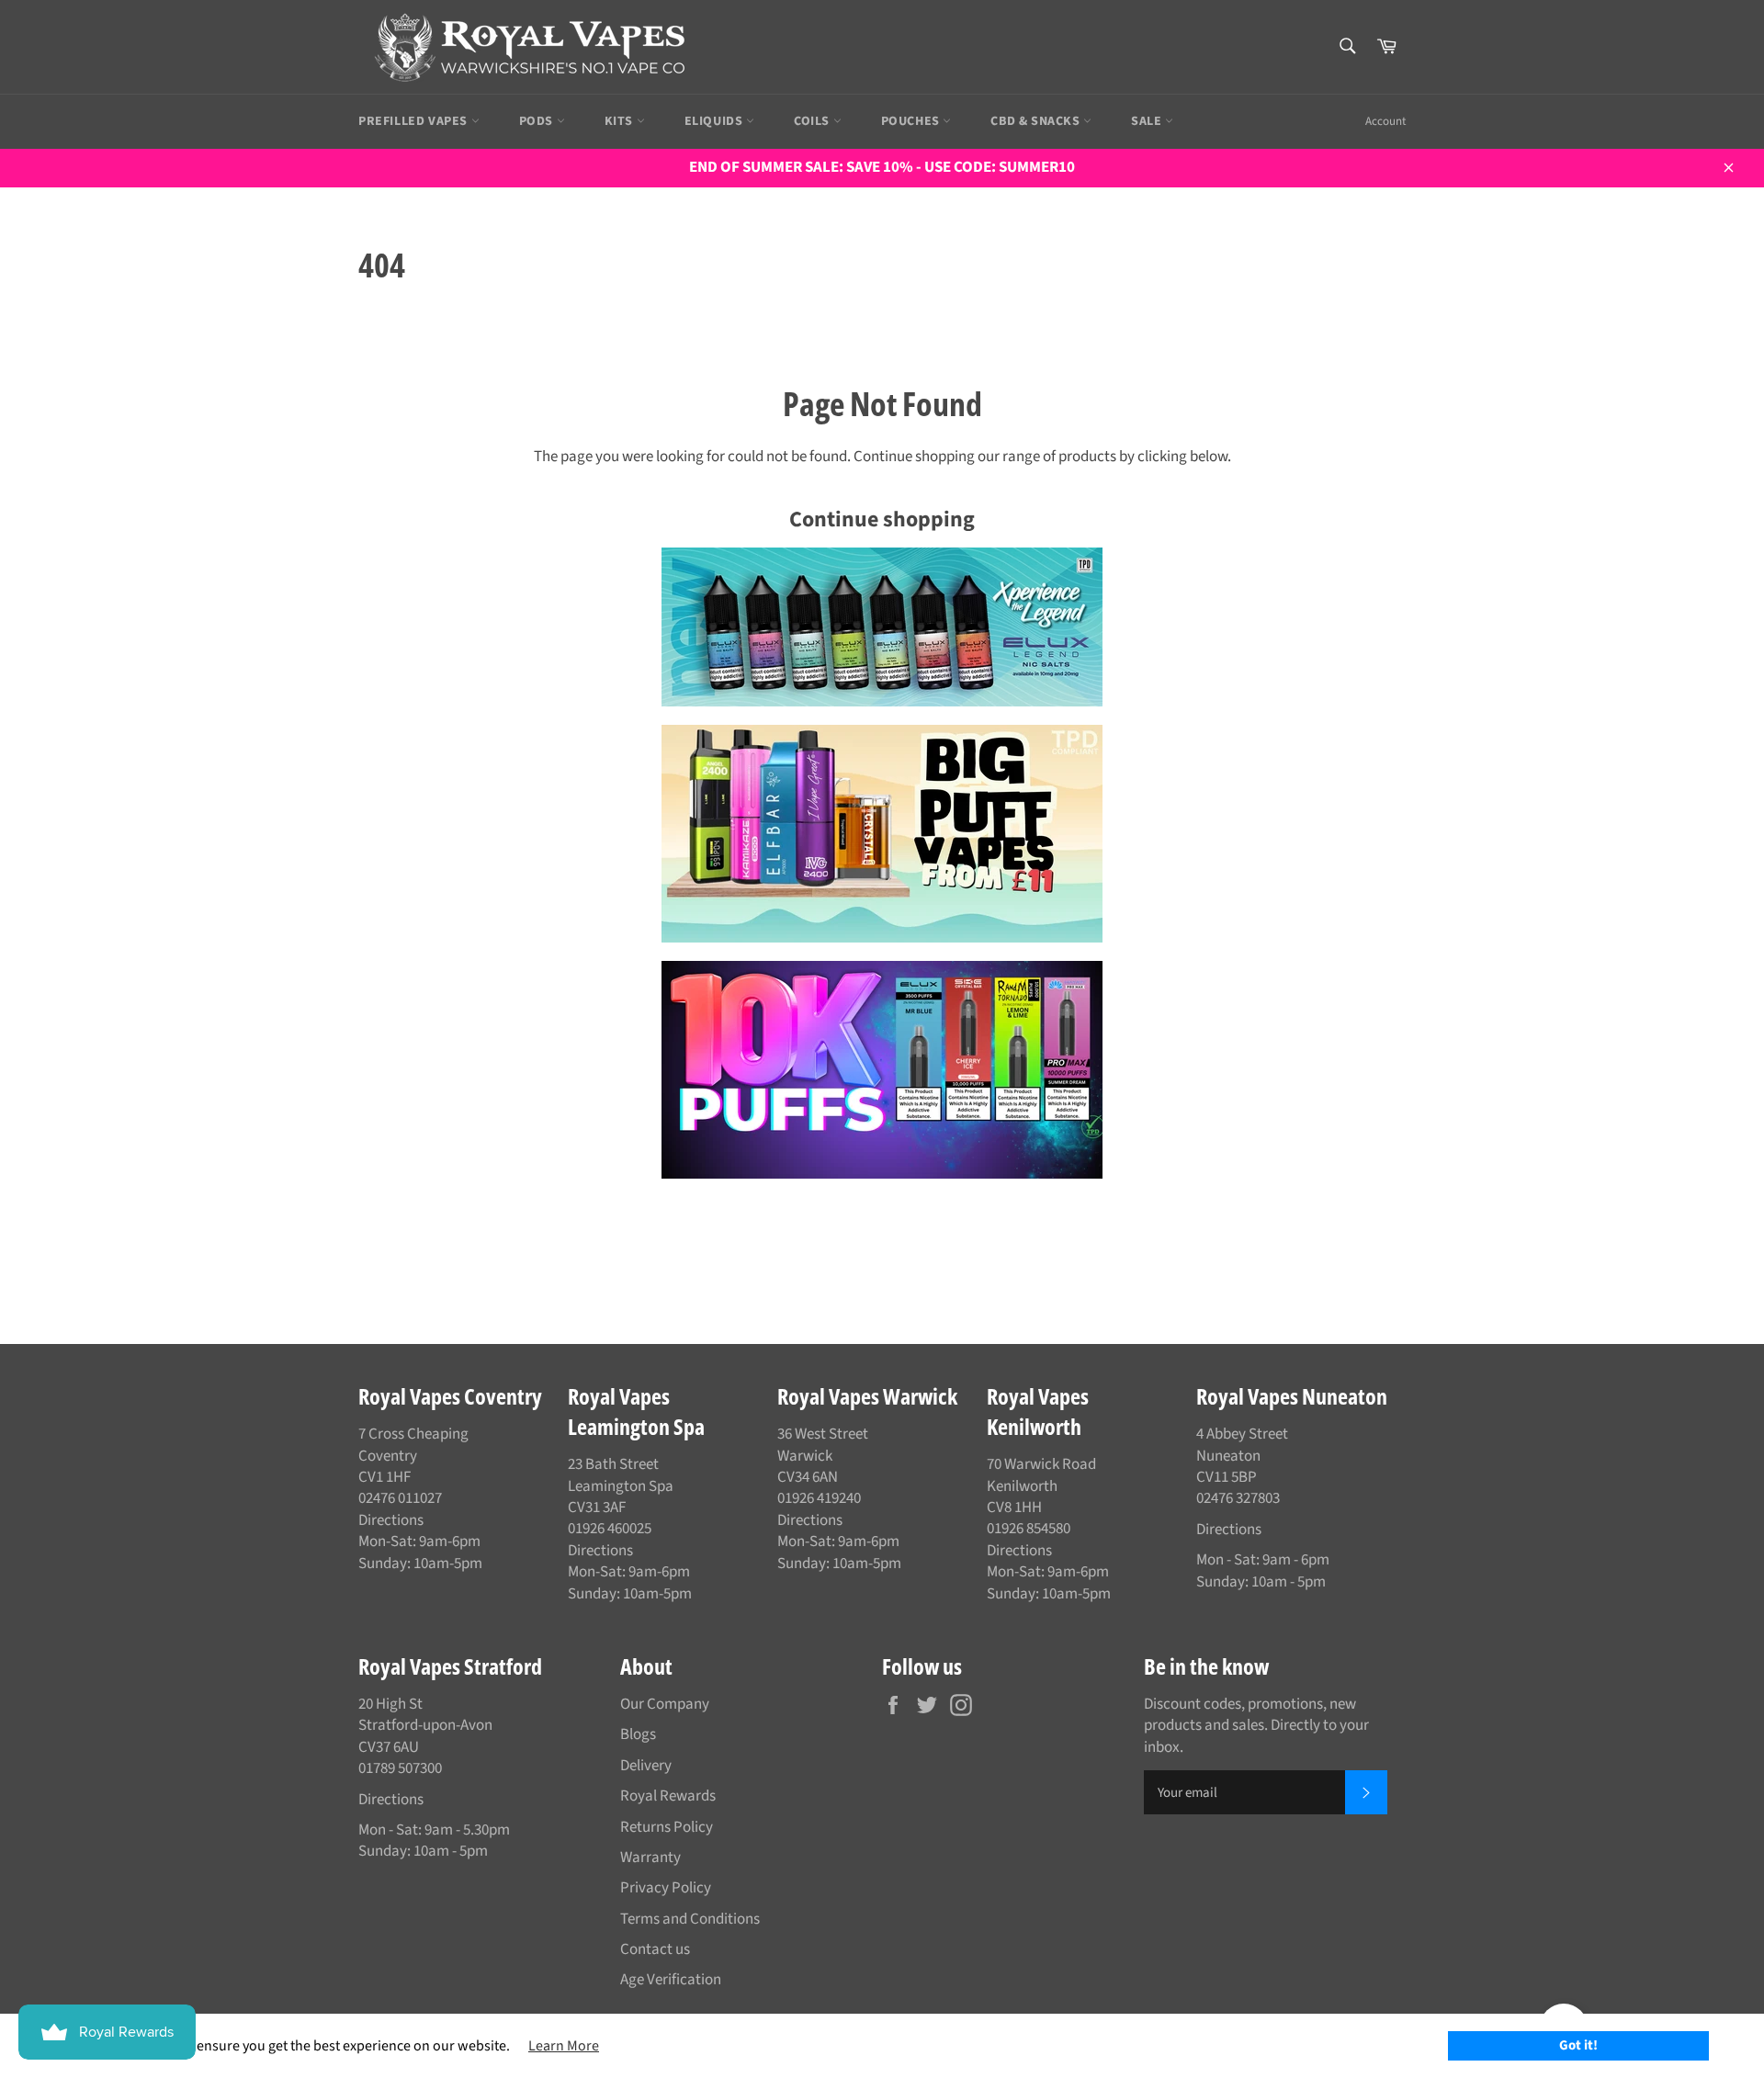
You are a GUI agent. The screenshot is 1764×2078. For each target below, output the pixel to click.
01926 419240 (819, 1498)
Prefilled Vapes (415, 121)
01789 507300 (400, 1768)
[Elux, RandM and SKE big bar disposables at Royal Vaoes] (882, 1070)
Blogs (638, 1734)
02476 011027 (400, 1498)
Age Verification (671, 1980)
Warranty (650, 1858)
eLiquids (715, 121)
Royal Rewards (668, 1796)
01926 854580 (1029, 1529)
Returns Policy (667, 1827)
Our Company (665, 1704)
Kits (621, 121)
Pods (538, 121)
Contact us (655, 1949)
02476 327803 (1238, 1498)
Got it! (1578, 2045)
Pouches (912, 121)
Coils (814, 121)
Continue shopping (882, 519)
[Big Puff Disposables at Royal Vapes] (882, 834)
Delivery (646, 1766)
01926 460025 (610, 1529)
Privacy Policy (666, 1888)
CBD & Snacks (1037, 121)
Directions (391, 1520)
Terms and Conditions (690, 1919)
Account (1385, 121)
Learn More (564, 2046)
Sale (1148, 121)
